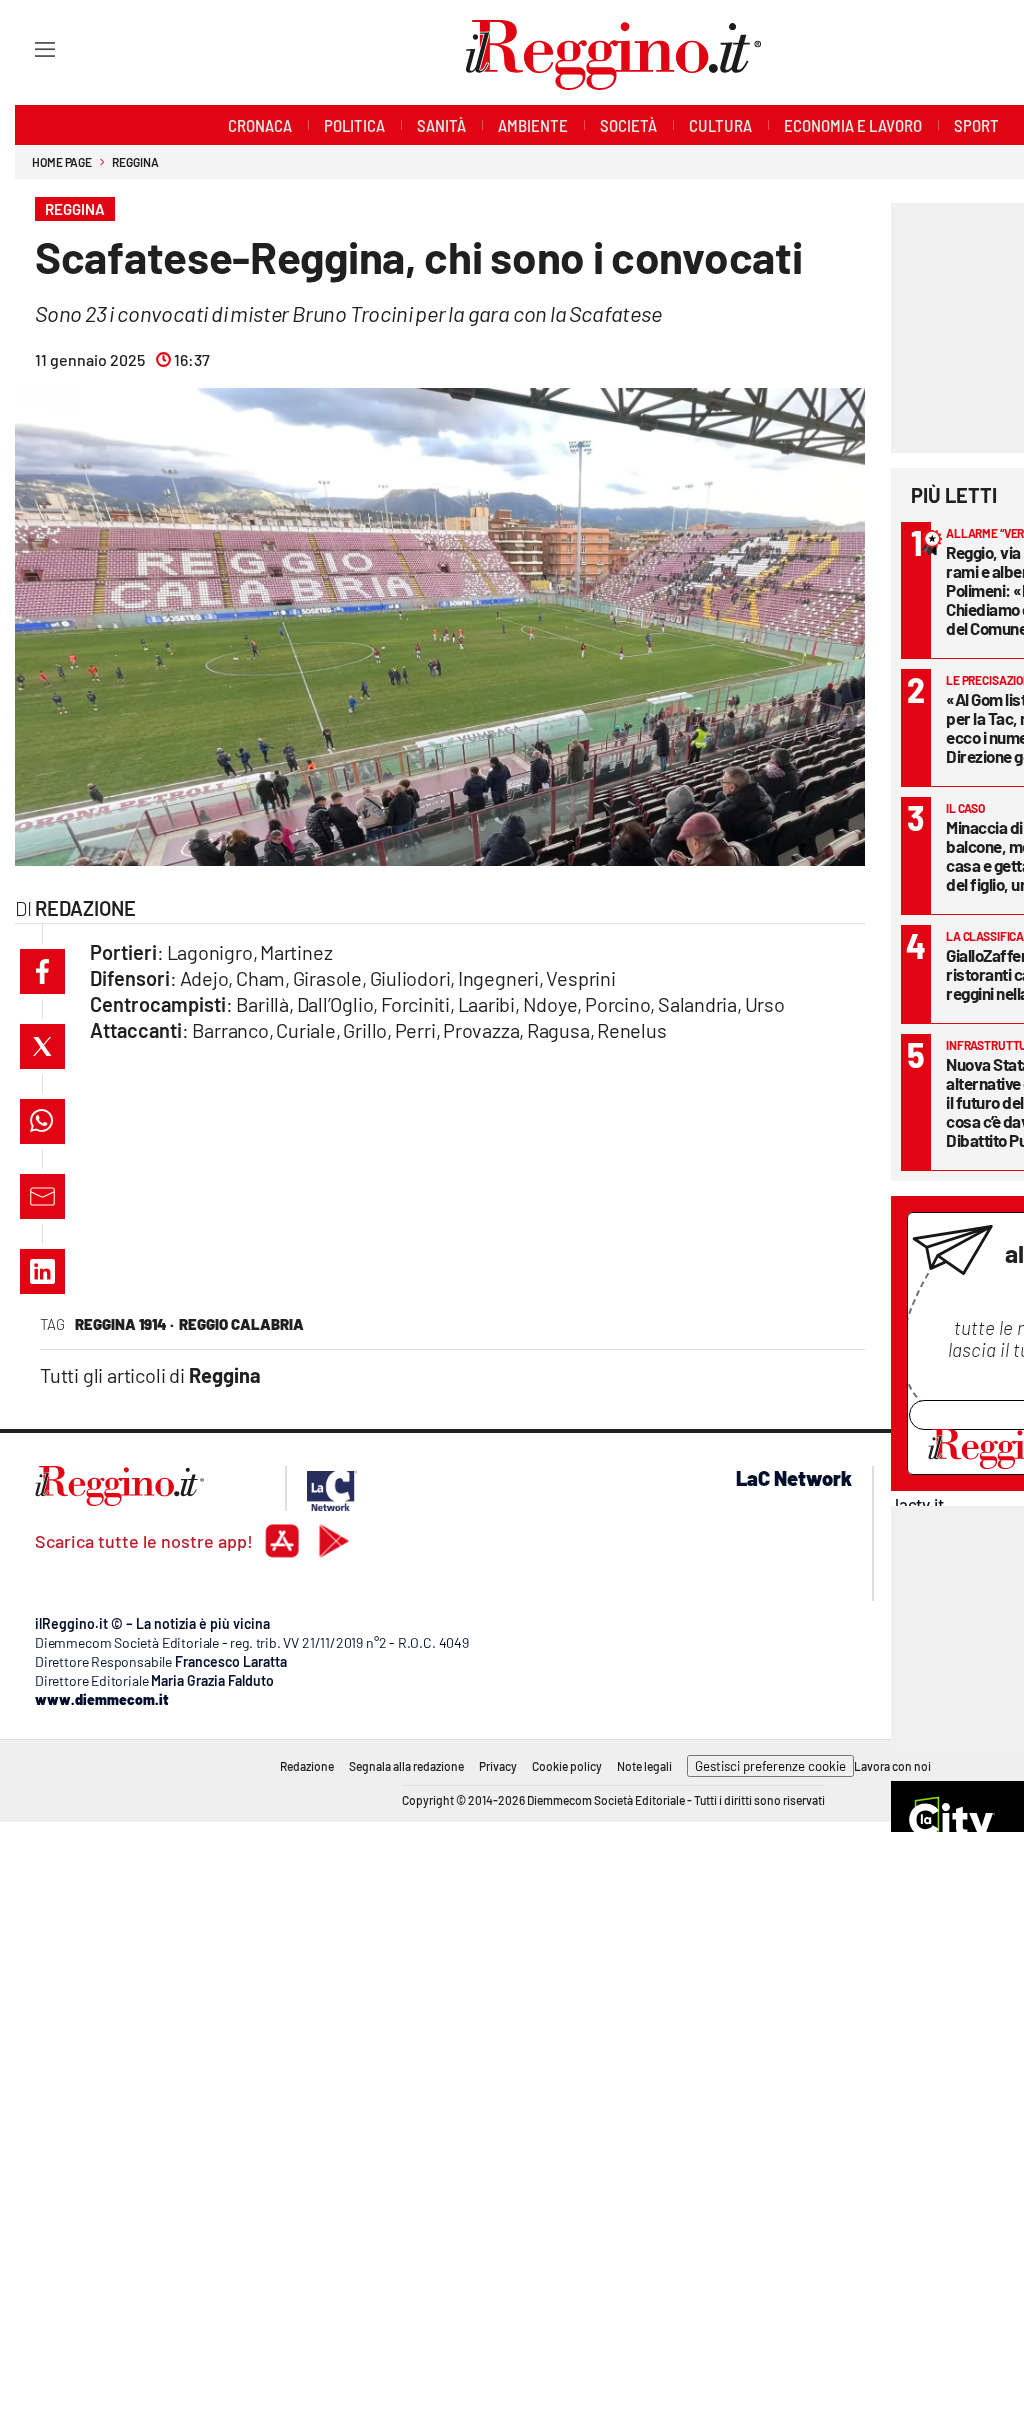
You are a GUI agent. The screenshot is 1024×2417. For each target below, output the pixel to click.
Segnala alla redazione (406, 1766)
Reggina (135, 162)
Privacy (498, 1766)
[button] (42, 971)
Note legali (644, 1766)
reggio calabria (241, 1324)
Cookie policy (567, 1766)
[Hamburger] (26, 48)
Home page (62, 162)
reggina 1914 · (124, 1324)
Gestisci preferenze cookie (770, 1766)
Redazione (307, 1766)
